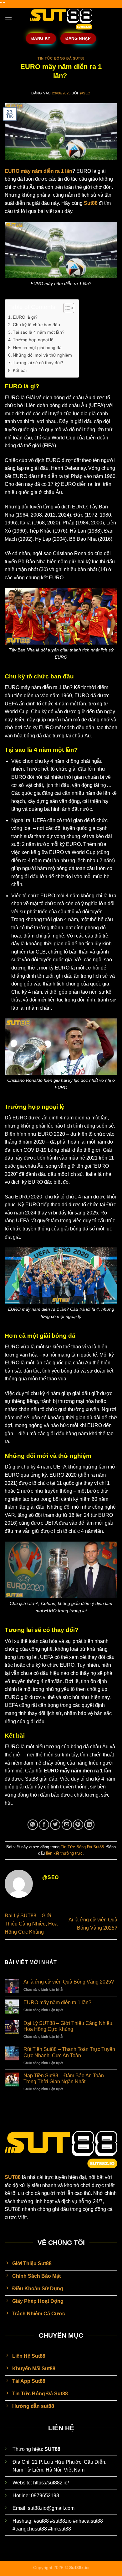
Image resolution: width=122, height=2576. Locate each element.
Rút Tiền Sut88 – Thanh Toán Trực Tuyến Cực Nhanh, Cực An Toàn (69, 2052)
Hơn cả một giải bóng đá (37, 348)
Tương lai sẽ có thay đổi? (38, 363)
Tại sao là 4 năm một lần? (39, 332)
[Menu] (8, 19)
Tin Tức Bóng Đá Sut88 (61, 58)
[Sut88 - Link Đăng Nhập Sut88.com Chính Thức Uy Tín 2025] (61, 19)
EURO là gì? (25, 317)
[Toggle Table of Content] (66, 308)
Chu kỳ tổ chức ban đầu (36, 325)
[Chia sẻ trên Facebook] (44, 1825)
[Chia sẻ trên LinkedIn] (89, 1825)
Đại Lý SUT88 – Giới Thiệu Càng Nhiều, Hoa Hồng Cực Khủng (31, 1924)
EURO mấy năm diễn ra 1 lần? (58, 2002)
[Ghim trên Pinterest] (78, 1825)
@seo (85, 93)
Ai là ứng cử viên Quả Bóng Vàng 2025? (69, 1982)
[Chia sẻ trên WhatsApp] (33, 1825)
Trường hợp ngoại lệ (33, 340)
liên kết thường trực (64, 1853)
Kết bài (20, 370)
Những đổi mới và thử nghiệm (42, 355)
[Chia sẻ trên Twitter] (55, 1825)
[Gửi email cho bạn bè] (67, 1825)
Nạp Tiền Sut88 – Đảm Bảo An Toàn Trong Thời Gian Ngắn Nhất (64, 2079)
